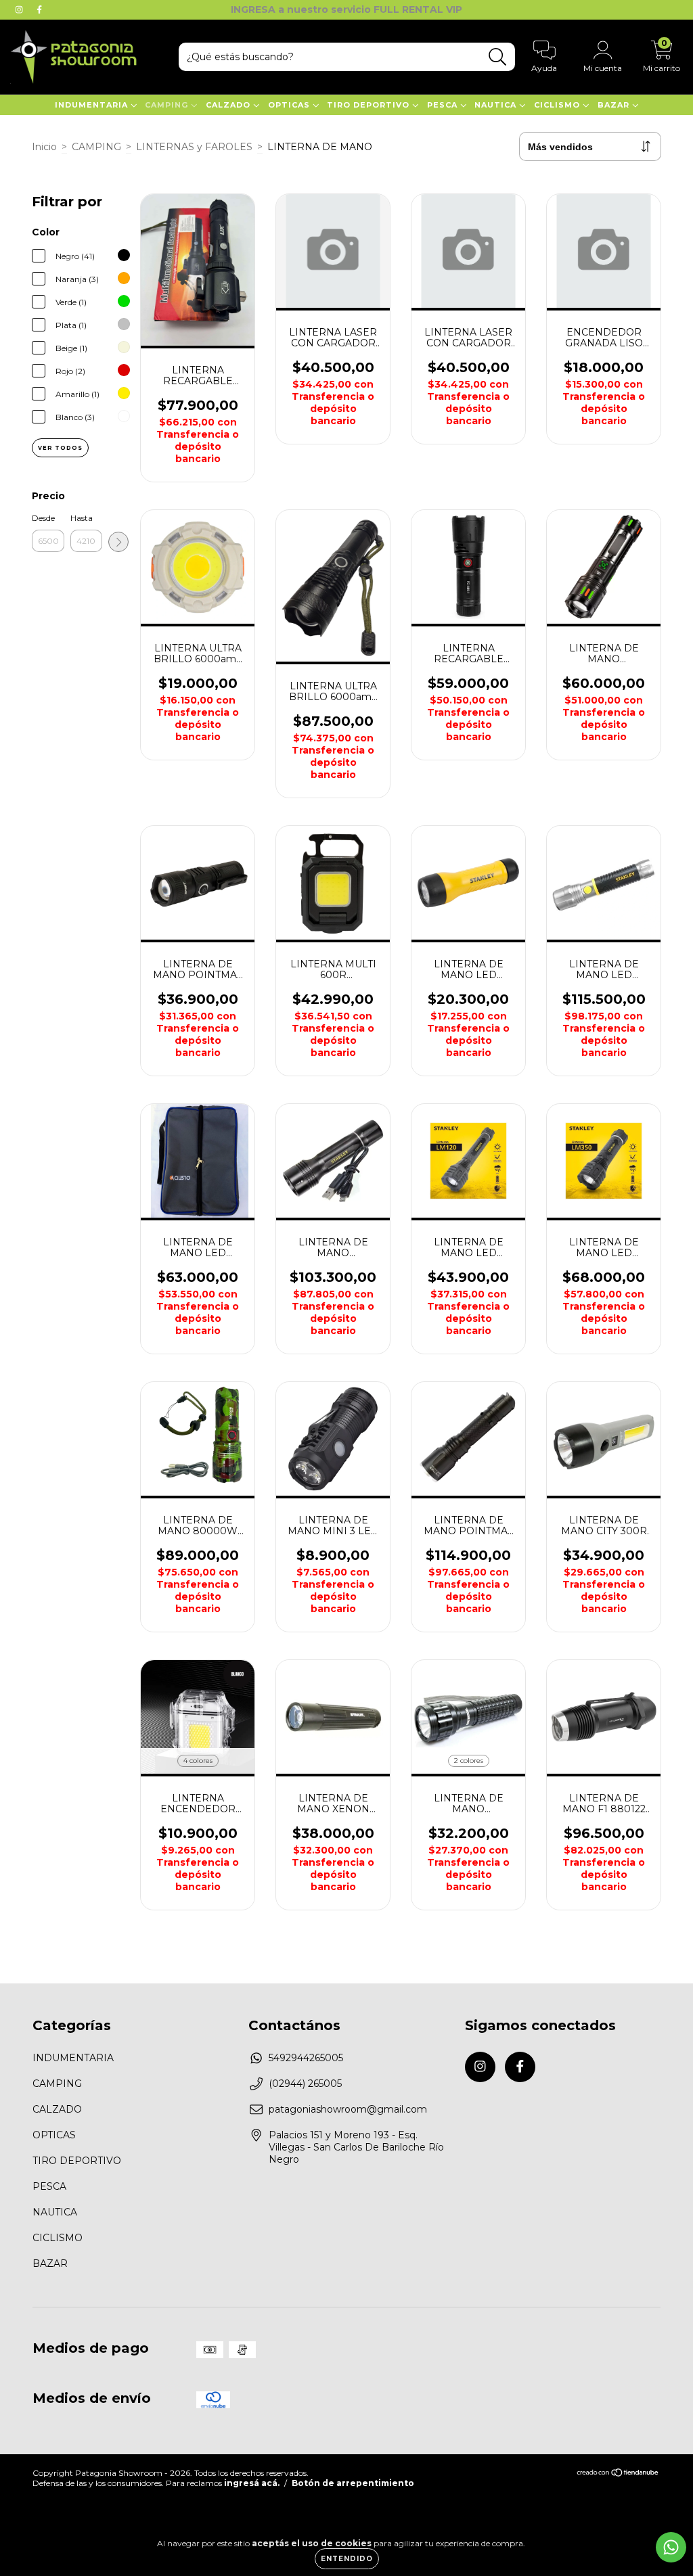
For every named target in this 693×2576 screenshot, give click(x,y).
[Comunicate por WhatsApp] (671, 2547)
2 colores (469, 1761)
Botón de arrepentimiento (353, 2483)
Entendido (347, 2559)
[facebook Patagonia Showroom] (39, 9)
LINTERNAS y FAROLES (194, 147)
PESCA (444, 105)
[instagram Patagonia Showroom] (20, 9)
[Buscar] (498, 57)
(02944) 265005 (305, 2084)
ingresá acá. (252, 2483)
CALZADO (229, 105)
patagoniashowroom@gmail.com (348, 2109)
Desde (43, 518)
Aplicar (118, 542)
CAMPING (168, 105)
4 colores (198, 1761)
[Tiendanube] (618, 2474)
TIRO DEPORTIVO (370, 105)
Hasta (82, 518)
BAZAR (615, 105)
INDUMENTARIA (93, 105)
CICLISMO (558, 105)
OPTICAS (290, 105)
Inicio (44, 147)
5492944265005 (306, 2058)
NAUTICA (497, 105)
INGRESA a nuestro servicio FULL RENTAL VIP (346, 9)
